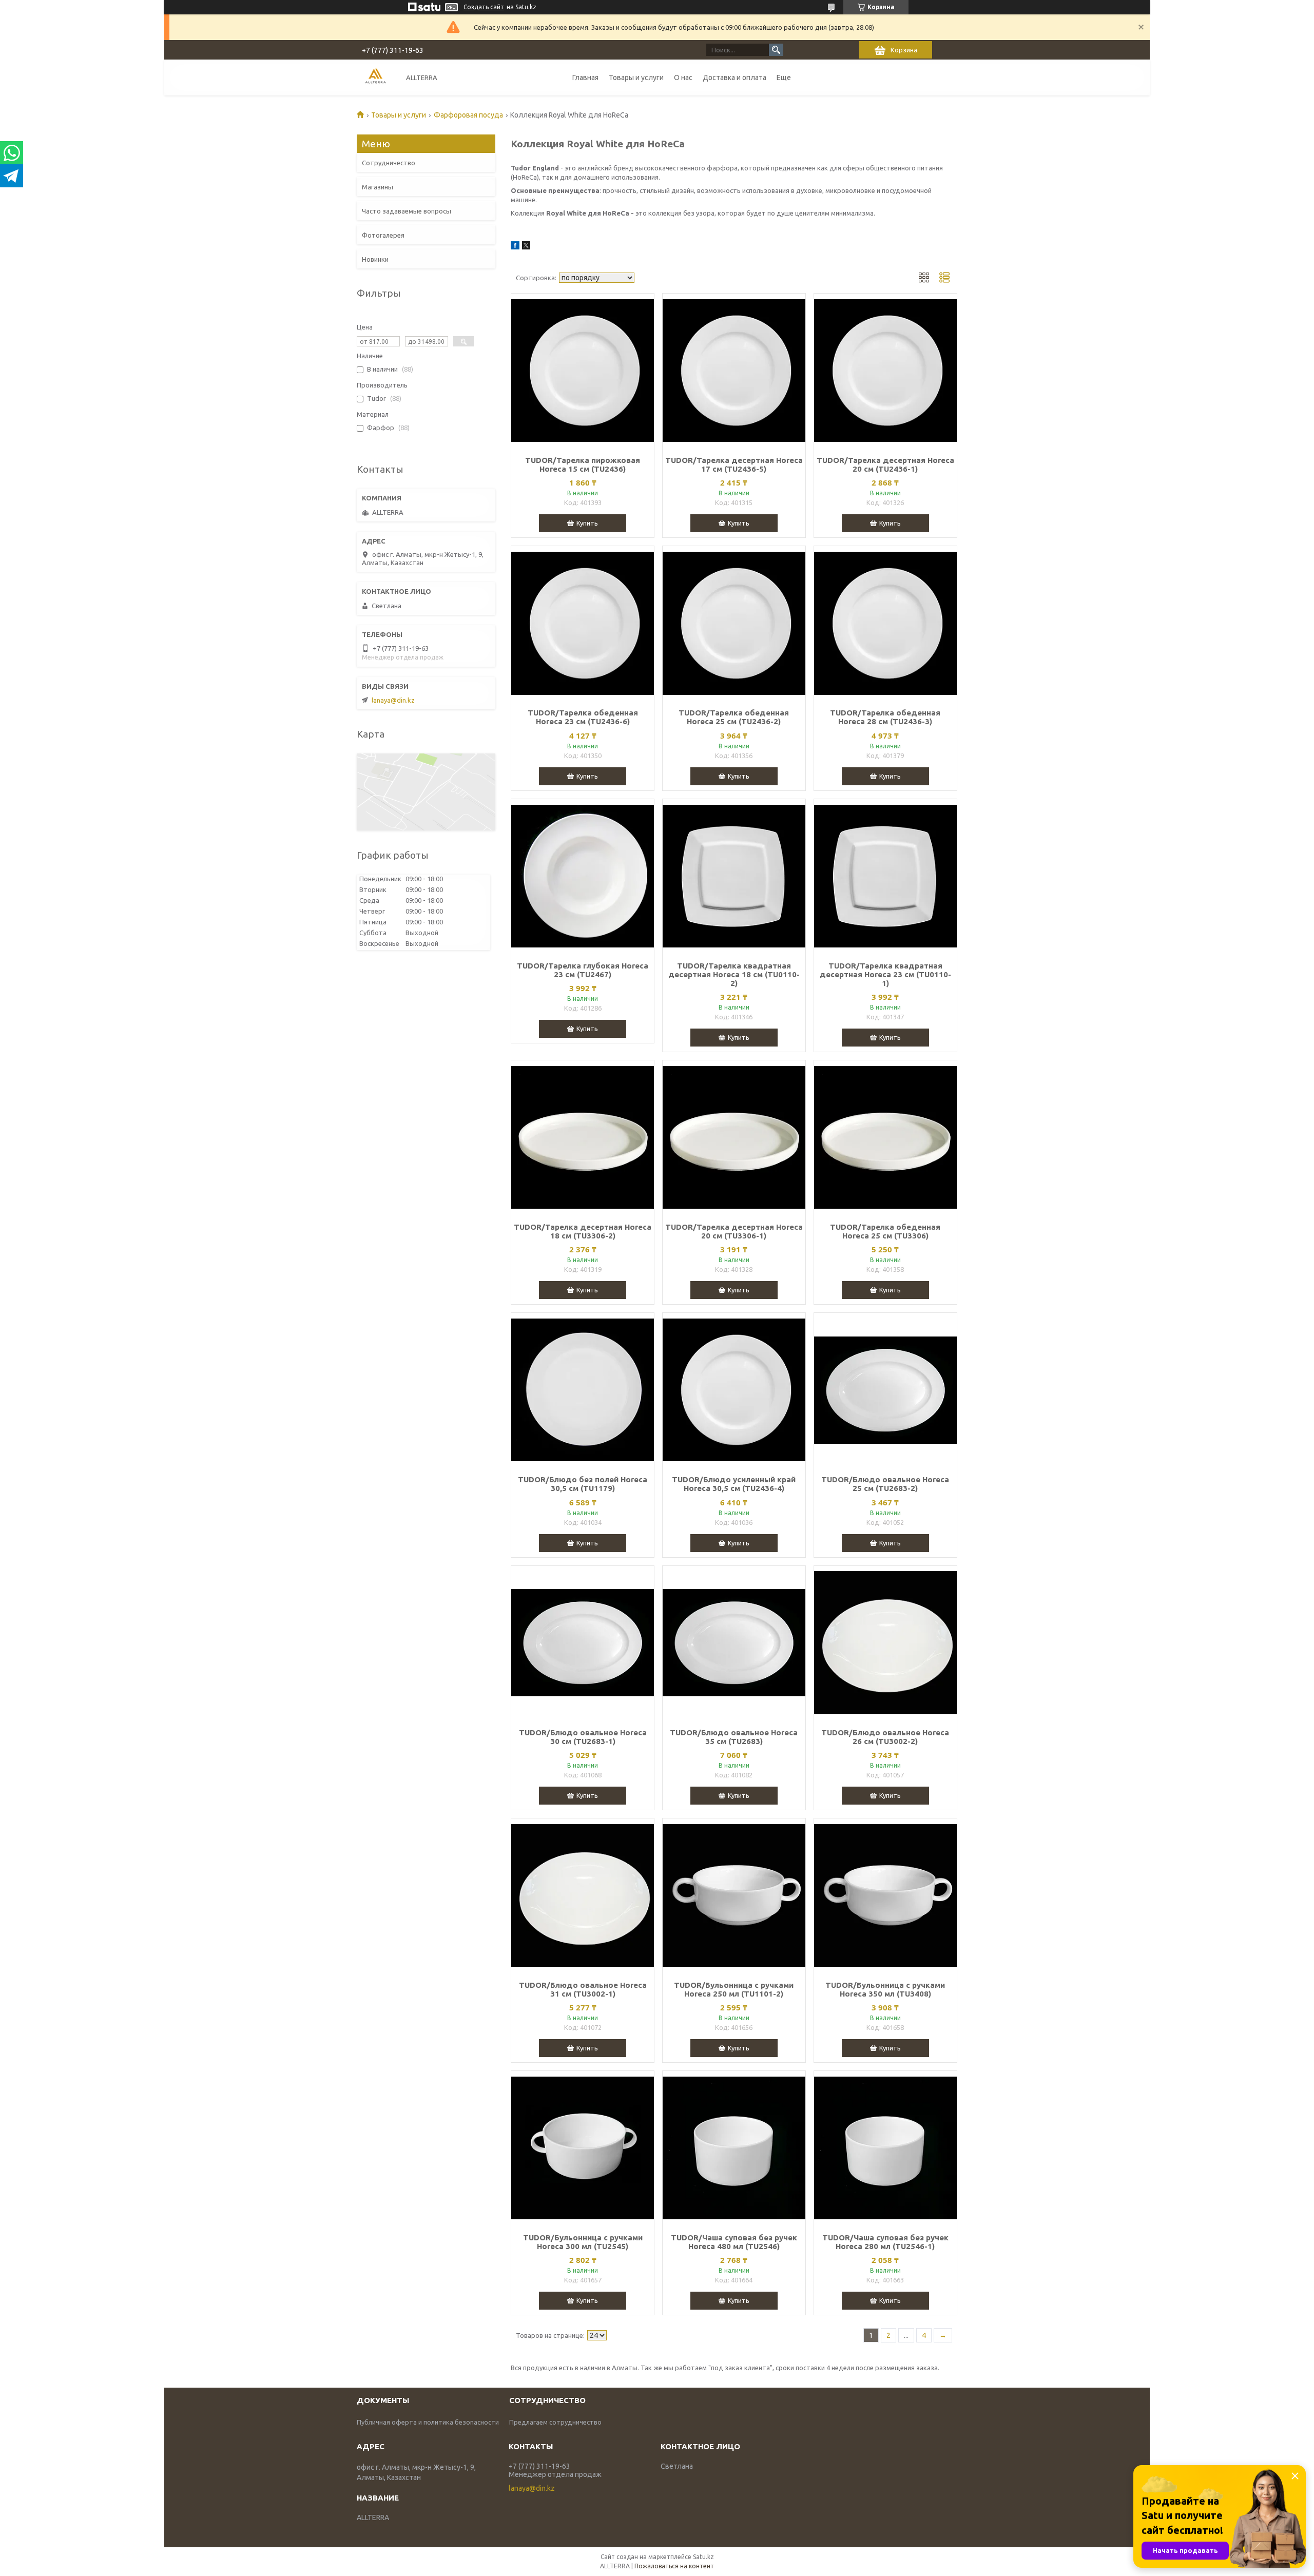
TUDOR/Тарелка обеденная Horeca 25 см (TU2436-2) (734, 717)
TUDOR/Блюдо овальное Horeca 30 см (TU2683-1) (583, 1737)
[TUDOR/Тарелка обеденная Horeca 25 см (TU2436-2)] (734, 623)
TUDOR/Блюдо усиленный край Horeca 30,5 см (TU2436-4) (734, 1484)
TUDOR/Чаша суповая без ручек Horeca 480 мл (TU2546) (734, 2242)
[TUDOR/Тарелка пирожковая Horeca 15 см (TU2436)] (583, 371)
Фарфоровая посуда (468, 115)
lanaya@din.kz (393, 700)
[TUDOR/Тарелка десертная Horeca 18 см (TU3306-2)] (583, 1137)
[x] (526, 247)
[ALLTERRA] (375, 77)
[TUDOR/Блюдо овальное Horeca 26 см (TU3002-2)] (885, 1643)
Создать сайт (484, 7)
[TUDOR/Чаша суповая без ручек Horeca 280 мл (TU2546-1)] (885, 2148)
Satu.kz (703, 2557)
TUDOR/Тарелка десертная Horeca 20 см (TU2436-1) (885, 464)
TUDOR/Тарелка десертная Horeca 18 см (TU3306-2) (583, 1231)
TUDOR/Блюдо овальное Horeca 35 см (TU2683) (734, 1737)
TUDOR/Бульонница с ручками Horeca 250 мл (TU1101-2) (734, 1989)
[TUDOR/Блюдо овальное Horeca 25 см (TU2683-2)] (885, 1390)
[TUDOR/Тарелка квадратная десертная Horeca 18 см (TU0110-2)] (734, 876)
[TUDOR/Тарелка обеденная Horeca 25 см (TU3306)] (885, 1137)
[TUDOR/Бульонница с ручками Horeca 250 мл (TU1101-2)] (734, 1895)
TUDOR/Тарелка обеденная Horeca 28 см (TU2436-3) (885, 717)
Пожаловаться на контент (674, 2566)
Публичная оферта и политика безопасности (428, 2422)
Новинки (375, 259)
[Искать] (776, 50)
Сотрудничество (389, 163)
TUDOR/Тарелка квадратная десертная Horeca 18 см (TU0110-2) (734, 974)
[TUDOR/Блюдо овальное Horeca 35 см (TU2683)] (734, 1643)
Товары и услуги (636, 78)
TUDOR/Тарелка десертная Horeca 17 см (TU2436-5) (734, 464)
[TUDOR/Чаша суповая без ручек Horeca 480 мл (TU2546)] (734, 2148)
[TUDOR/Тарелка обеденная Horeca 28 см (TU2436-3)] (885, 623)
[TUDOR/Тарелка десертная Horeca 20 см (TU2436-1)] (885, 371)
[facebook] (515, 247)
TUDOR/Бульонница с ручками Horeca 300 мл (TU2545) (583, 2242)
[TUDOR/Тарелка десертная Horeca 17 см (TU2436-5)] (734, 371)
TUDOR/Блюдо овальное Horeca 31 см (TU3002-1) (583, 1989)
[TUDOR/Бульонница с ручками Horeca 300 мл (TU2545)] (583, 2148)
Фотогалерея (383, 235)
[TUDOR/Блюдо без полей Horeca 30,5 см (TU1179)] (583, 1390)
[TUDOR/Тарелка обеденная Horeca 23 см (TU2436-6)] (583, 623)
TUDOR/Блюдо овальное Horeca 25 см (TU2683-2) (885, 1484)
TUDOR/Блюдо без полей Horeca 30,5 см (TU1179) (583, 1484)
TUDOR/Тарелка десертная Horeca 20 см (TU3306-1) (734, 1231)
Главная (585, 78)
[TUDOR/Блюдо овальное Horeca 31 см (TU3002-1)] (583, 1895)
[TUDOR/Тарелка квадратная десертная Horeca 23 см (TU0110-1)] (885, 876)
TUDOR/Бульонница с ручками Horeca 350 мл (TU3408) (885, 1989)
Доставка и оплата (735, 78)
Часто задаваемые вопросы (407, 211)
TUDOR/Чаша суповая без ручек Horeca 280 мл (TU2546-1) (885, 2242)
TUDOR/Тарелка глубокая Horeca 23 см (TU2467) (583, 970)
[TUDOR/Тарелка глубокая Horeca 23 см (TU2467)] (583, 876)
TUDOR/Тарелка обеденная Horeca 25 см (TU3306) (885, 1231)
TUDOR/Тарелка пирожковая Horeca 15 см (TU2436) (583, 464)
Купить (587, 523)
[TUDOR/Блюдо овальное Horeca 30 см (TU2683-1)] (583, 1643)
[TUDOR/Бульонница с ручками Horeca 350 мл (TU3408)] (885, 1895)
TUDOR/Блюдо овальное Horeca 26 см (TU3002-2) (885, 1737)
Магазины (378, 187)
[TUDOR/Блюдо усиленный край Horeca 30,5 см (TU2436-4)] (734, 1390)
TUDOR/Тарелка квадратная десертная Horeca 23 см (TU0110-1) (885, 974)
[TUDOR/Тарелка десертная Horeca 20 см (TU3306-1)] (734, 1137)
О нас (683, 78)
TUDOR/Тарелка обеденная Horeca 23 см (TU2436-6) (583, 717)
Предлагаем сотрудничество (555, 2422)
